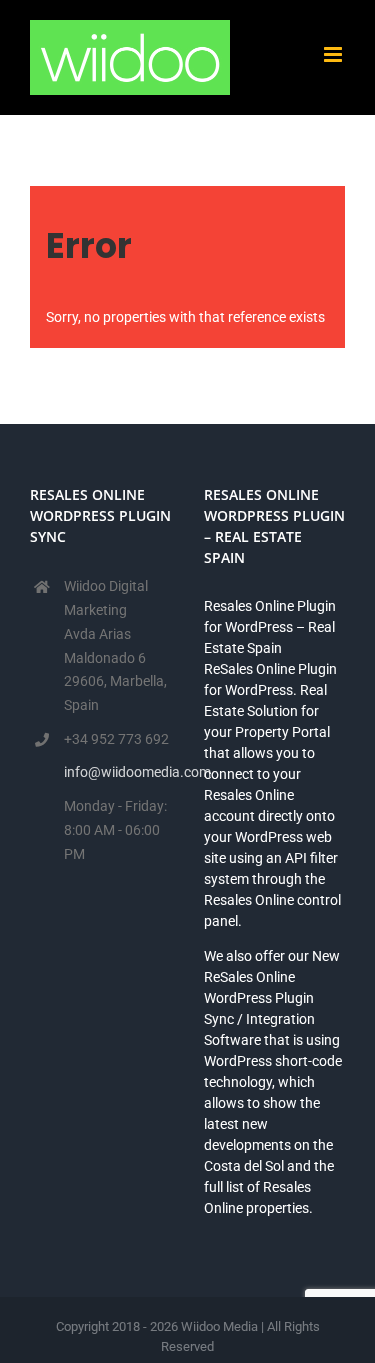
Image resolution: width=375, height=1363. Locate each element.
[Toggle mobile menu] (334, 54)
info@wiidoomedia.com (118, 772)
